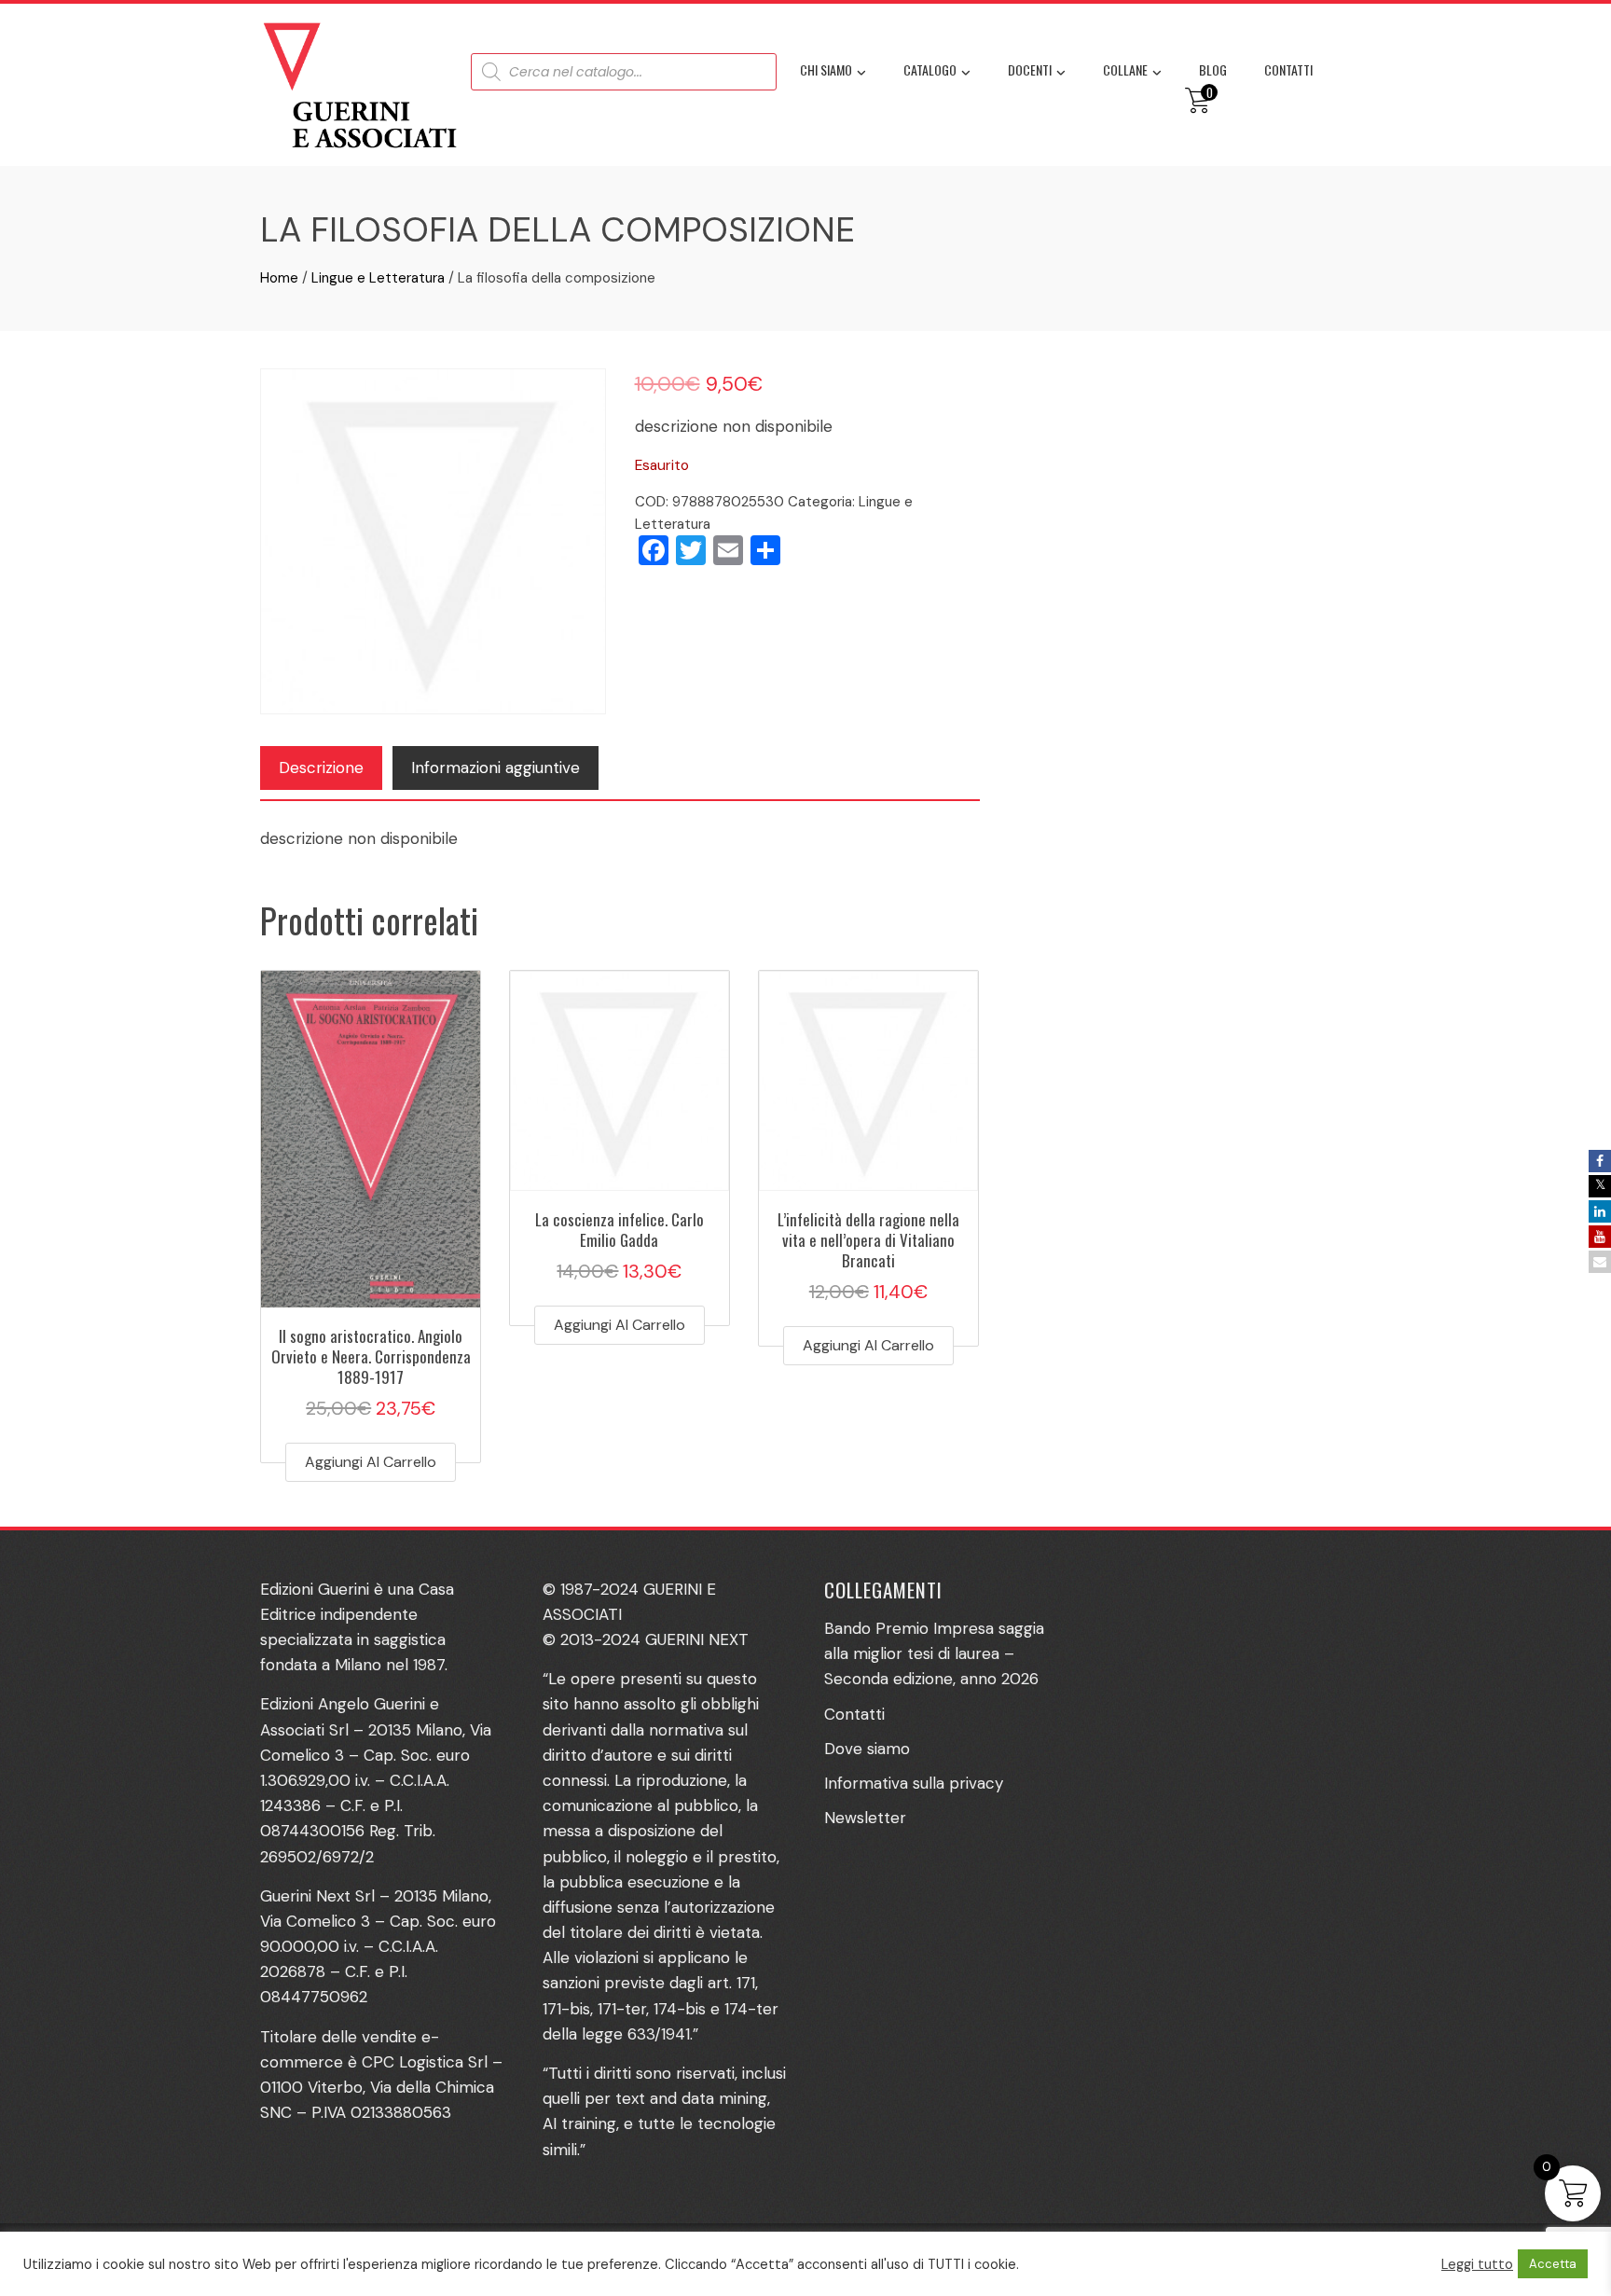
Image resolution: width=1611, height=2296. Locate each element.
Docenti (1030, 69)
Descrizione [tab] (321, 768)
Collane (1125, 69)
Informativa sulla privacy (914, 1783)
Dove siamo (867, 1749)
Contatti (1288, 69)
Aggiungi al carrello (371, 1462)
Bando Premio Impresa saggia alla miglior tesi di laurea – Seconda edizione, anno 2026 (934, 1653)
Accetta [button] (1553, 2264)
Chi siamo (826, 69)
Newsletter (865, 1818)
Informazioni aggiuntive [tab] (496, 768)
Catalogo (930, 69)
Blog (1213, 69)
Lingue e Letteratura (378, 278)
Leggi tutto (1477, 2264)
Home (279, 278)
